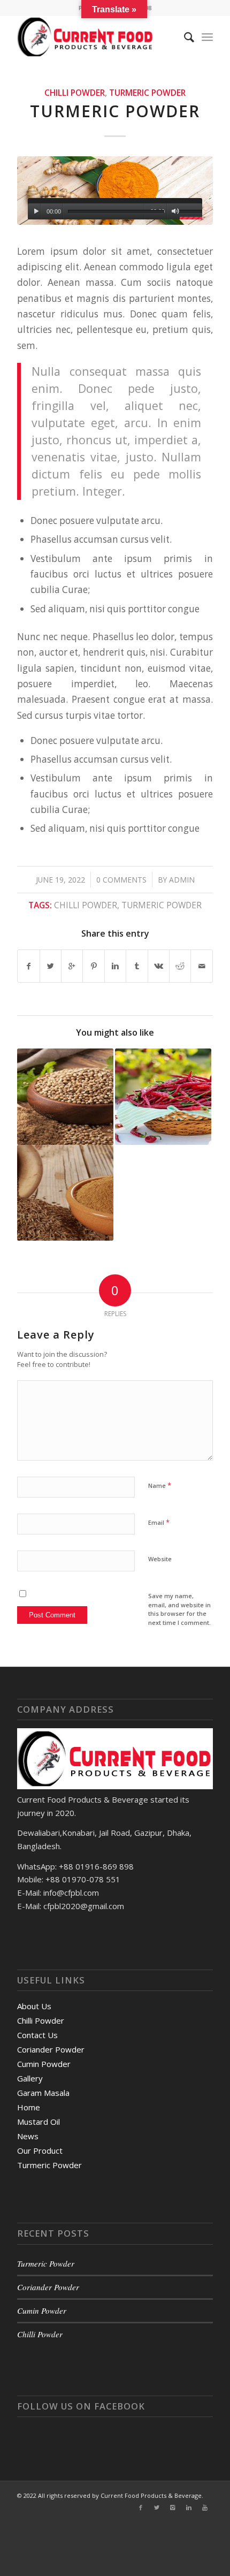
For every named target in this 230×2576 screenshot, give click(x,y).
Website (160, 1559)
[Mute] (175, 211)
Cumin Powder (44, 2064)
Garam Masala (43, 2093)
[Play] (36, 211)
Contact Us (37, 2035)
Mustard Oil (39, 2122)
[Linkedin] (189, 2507)
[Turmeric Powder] (115, 191)
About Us (34, 2006)
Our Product (40, 2151)
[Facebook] (141, 2507)
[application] (115, 209)
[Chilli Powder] (163, 1097)
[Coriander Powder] (65, 1097)
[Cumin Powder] (65, 1193)
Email (159, 1522)
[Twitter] (157, 2507)
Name (160, 1485)
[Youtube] (205, 2507)
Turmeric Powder (147, 93)
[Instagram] (173, 2507)
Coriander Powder (51, 2049)
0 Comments (121, 880)
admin (182, 880)
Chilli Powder (75, 93)
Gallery (30, 2078)
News (28, 2136)
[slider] (191, 213)
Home (29, 2107)
